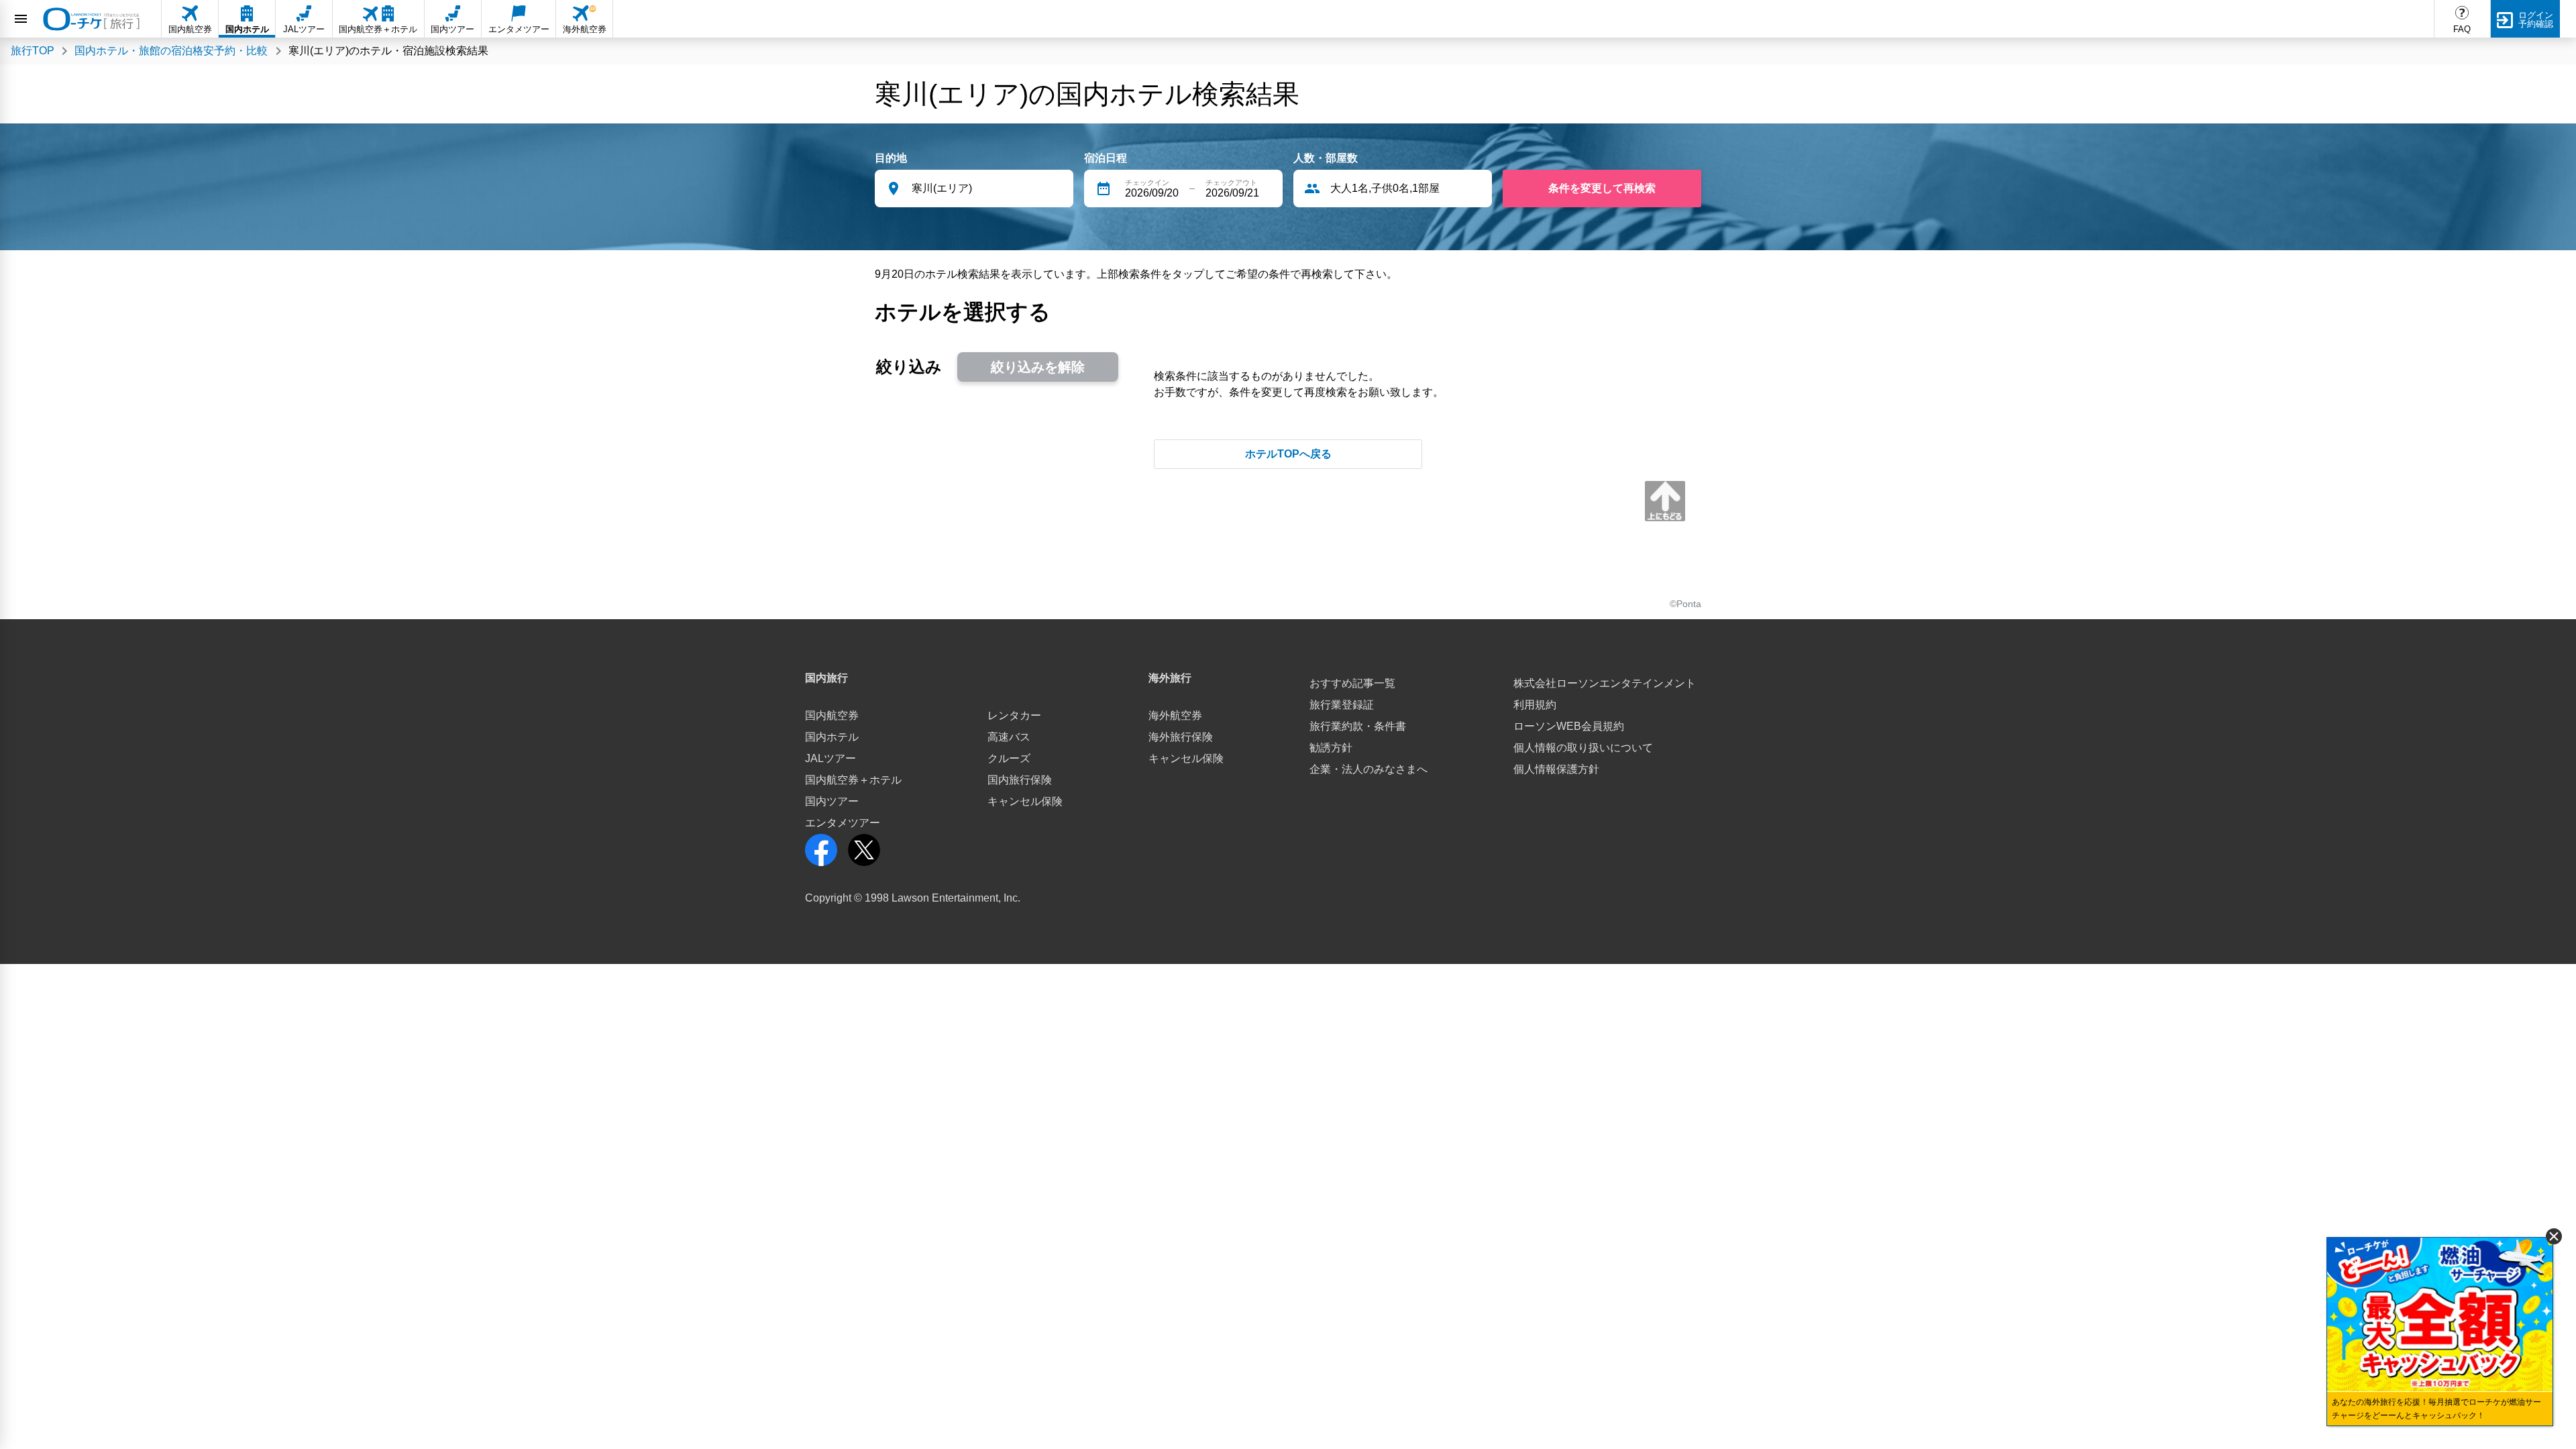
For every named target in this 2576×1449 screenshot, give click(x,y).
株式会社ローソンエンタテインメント (1605, 683)
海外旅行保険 (1181, 737)
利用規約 (1535, 705)
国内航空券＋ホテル (853, 780)
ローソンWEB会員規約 (1569, 726)
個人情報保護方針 (1556, 769)
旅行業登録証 (1342, 705)
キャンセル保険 (1025, 801)
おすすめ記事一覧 (1352, 683)
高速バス (1009, 737)
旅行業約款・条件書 (1358, 726)
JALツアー (830, 758)
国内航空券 (832, 715)
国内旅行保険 (1020, 780)
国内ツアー (832, 801)
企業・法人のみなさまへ (1368, 769)
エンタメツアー (843, 823)
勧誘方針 (1331, 748)
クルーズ (1009, 758)
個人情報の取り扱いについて (1583, 748)
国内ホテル (832, 737)
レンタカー (1014, 715)
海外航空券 (1175, 715)
